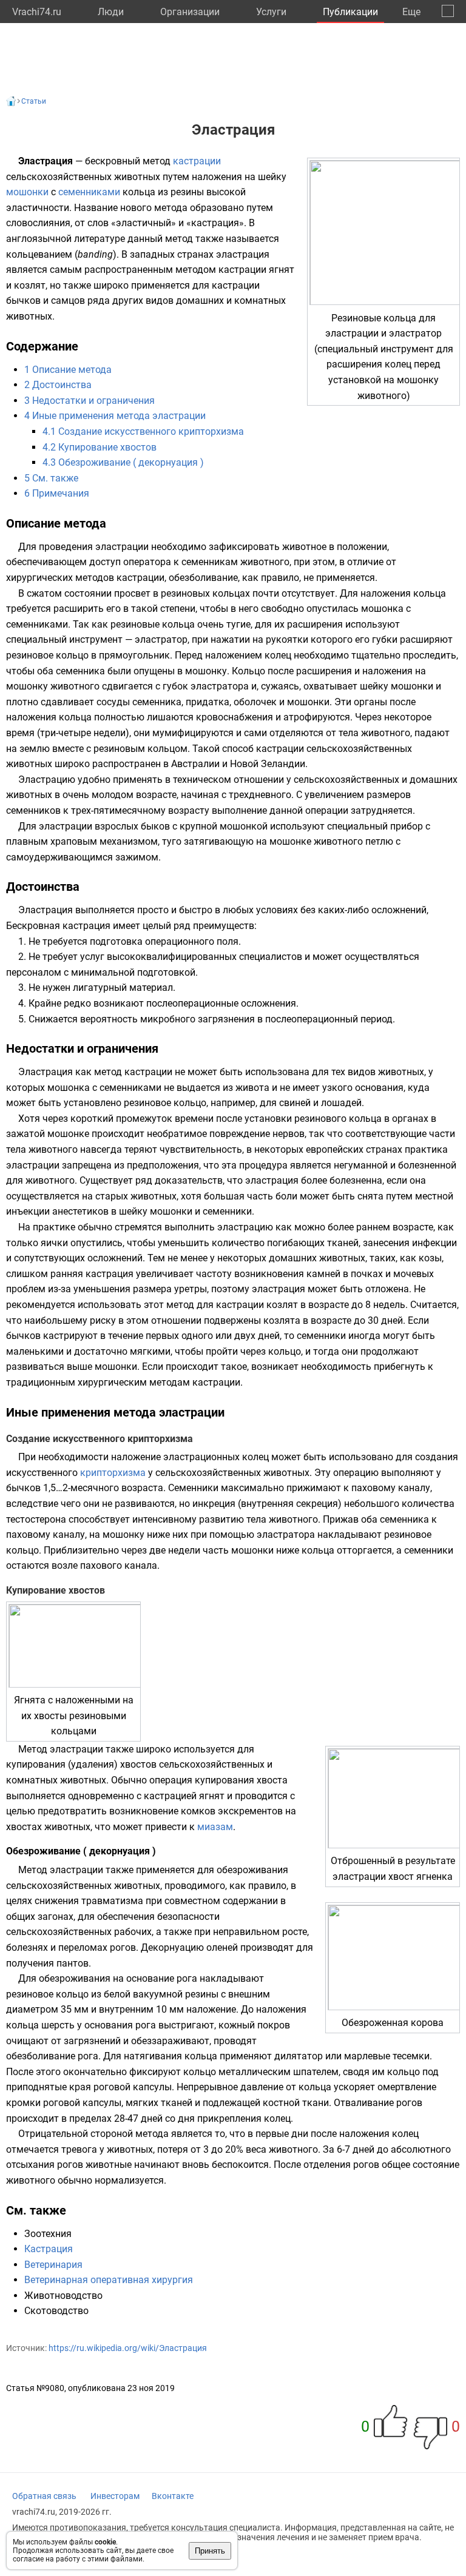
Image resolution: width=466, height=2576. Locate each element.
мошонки (27, 192)
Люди (111, 12)
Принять (210, 2551)
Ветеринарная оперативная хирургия (109, 2280)
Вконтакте (173, 2496)
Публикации (350, 12)
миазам (215, 1827)
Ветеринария (53, 2265)
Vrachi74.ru (37, 12)
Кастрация (49, 2249)
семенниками (89, 192)
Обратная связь (44, 2496)
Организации (190, 12)
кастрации (197, 161)
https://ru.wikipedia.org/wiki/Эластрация (128, 2348)
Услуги (271, 12)
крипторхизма (113, 1473)
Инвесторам (115, 2496)
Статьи (34, 101)
